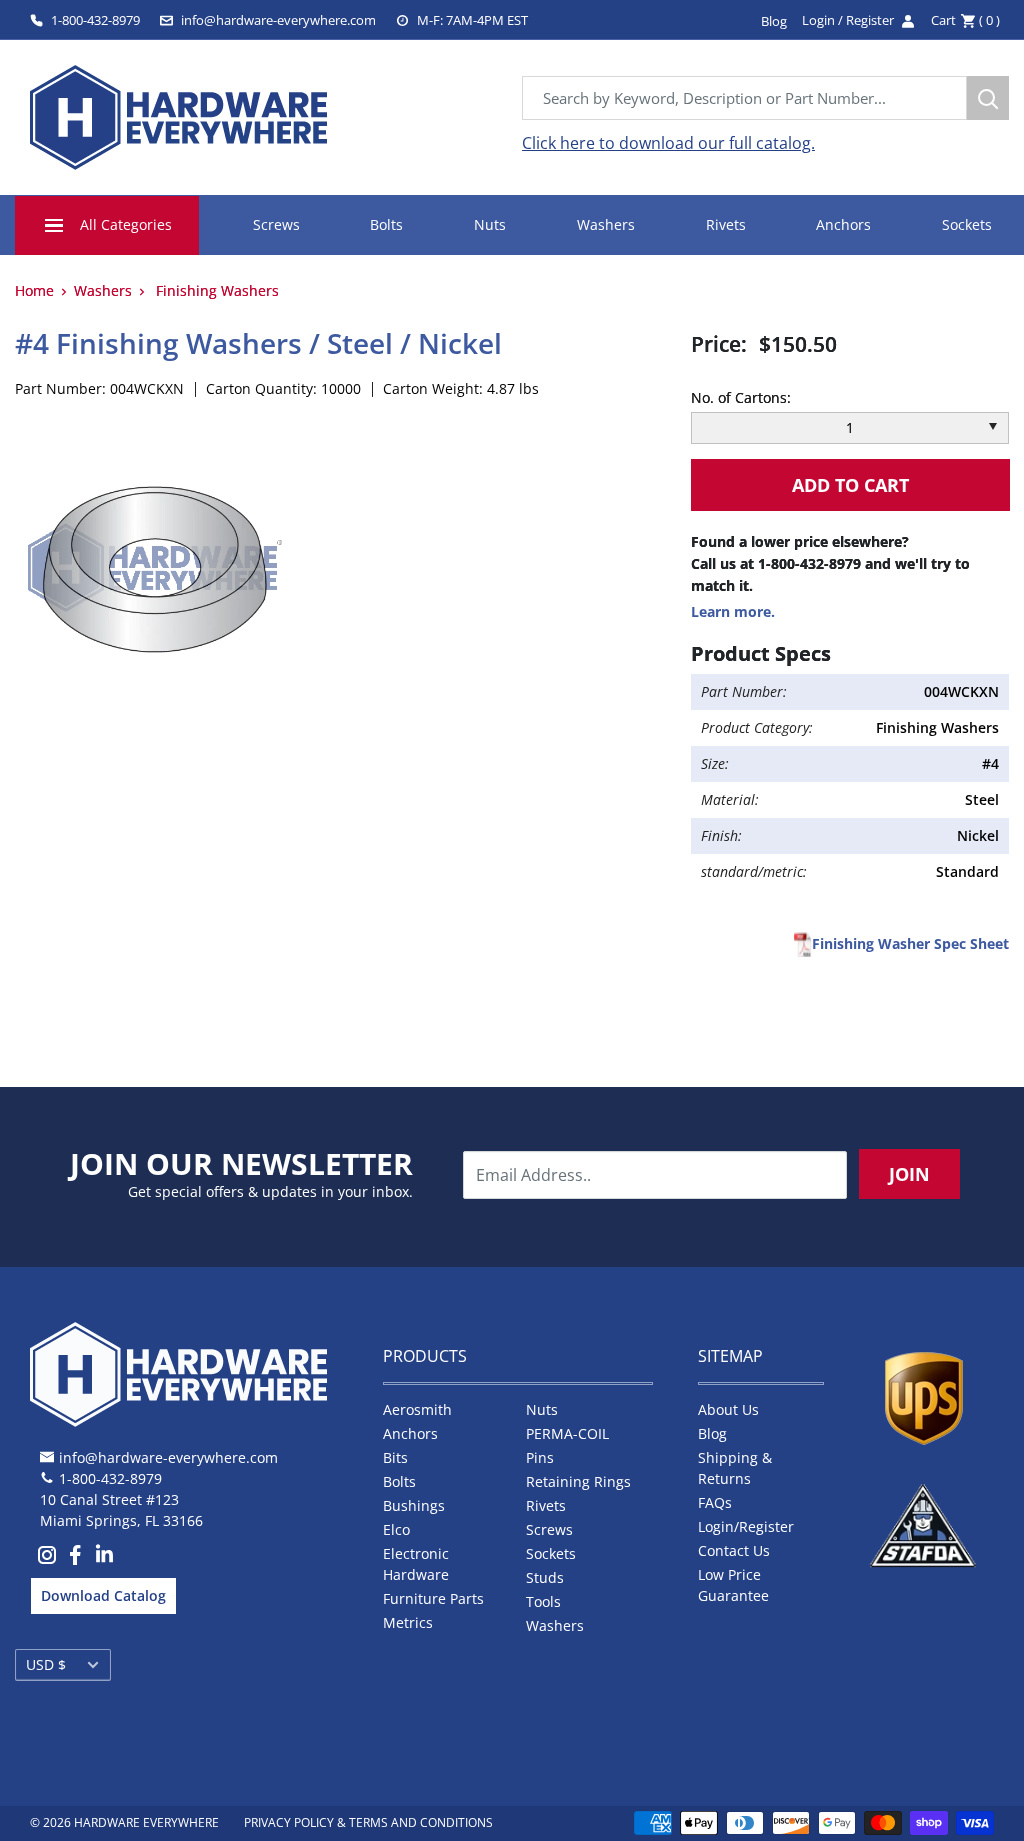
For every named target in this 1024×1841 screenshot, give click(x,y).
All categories (126, 224)
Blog (712, 1433)
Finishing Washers (217, 290)
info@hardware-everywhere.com (278, 20)
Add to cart (850, 485)
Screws (276, 224)
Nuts (490, 224)
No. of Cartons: (741, 397)
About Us (728, 1409)
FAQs (715, 1502)
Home (34, 290)
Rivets (726, 224)
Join (909, 1174)
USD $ (46, 1664)
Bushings (414, 1505)
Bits (395, 1457)
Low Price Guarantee (733, 1585)
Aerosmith (417, 1409)
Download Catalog (103, 1595)
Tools (543, 1601)
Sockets (967, 224)
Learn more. (733, 611)
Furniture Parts (433, 1598)
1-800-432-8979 (95, 20)
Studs (545, 1577)
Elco (396, 1529)
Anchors (843, 224)
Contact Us (734, 1550)
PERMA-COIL (567, 1433)
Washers (606, 224)
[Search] (988, 98)
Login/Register (746, 1526)
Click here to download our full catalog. (668, 143)
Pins (540, 1457)
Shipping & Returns (735, 1468)
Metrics (408, 1622)
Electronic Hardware (416, 1564)
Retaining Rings (578, 1481)
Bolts (386, 224)
